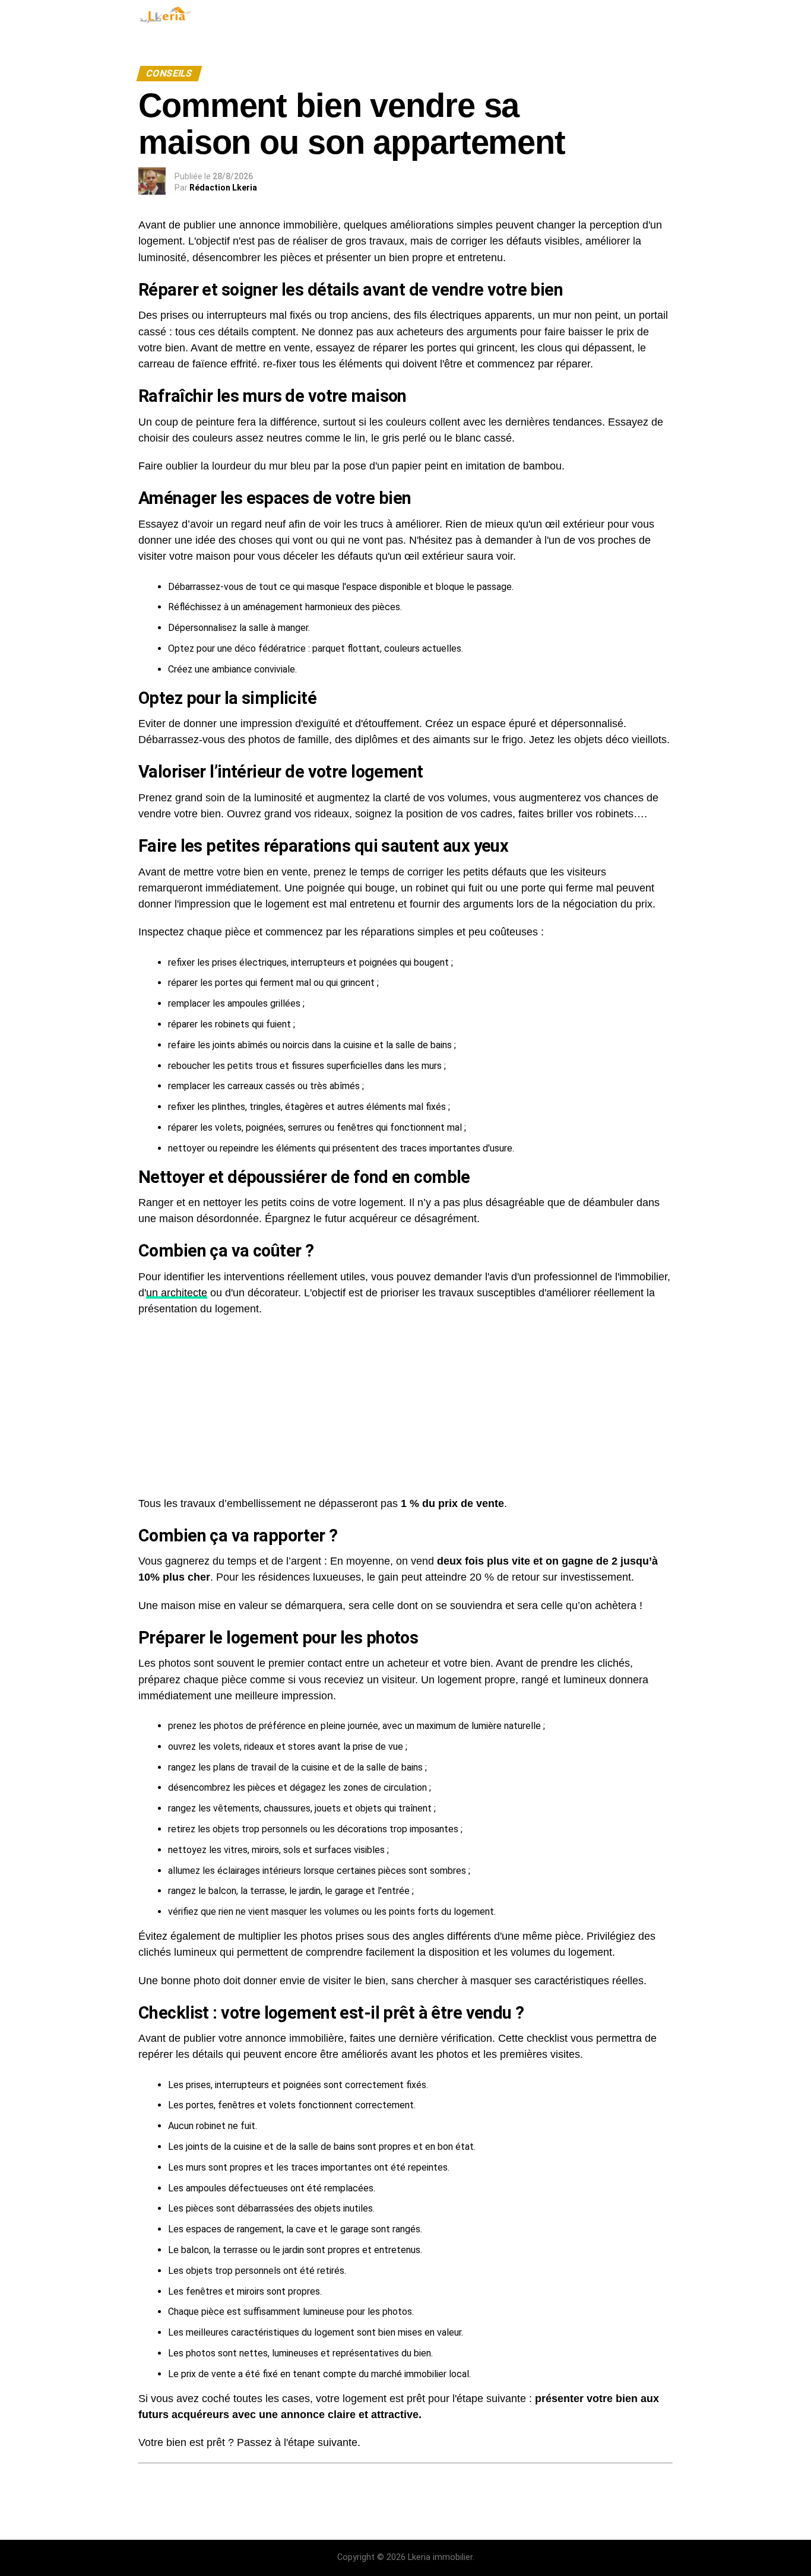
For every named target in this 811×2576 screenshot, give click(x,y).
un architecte (177, 1293)
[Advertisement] (405, 1401)
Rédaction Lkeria (223, 188)
